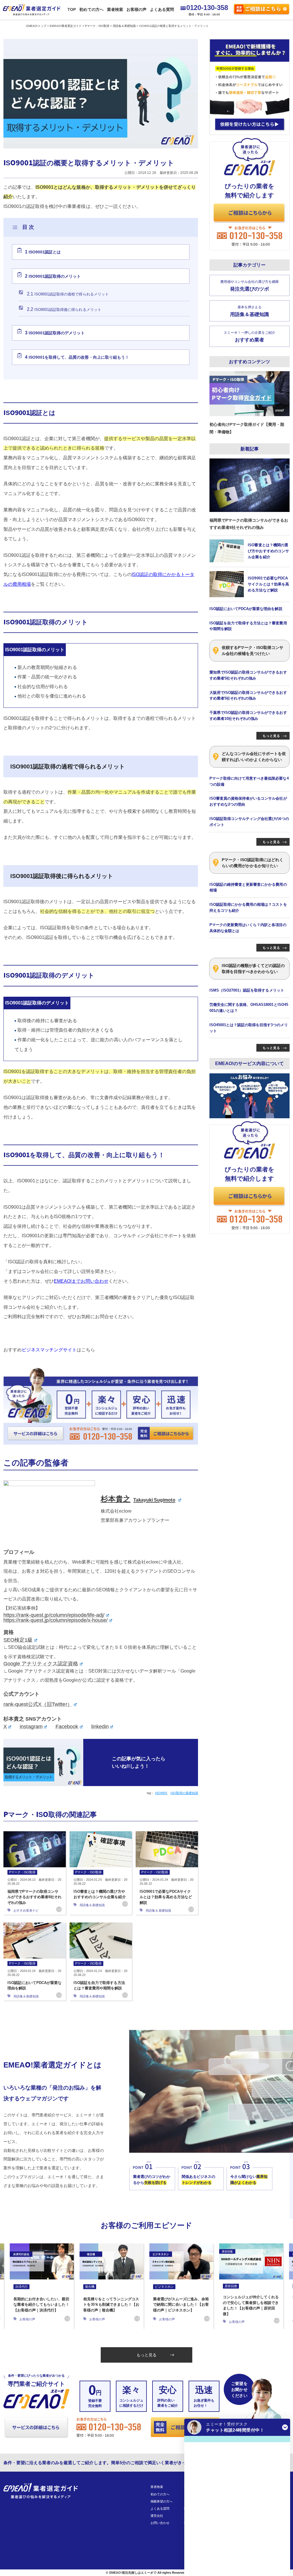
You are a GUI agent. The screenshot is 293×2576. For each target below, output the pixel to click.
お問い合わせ (160, 2523)
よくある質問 (162, 9)
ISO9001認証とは (43, 252)
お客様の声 (136, 9)
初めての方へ (91, 9)
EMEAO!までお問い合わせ (81, 1281)
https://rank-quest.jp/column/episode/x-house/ (56, 1620)
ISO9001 (161, 1793)
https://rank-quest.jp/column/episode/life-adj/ (54, 1615)
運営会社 (157, 2516)
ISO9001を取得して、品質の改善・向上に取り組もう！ (77, 357)
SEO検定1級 (18, 1640)
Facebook (67, 1727)
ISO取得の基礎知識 (184, 1793)
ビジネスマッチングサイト (49, 1350)
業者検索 (115, 9)
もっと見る (146, 2355)
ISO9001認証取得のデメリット (55, 333)
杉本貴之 (138, 1499)
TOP (72, 9)
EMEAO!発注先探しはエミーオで (133, 2573)
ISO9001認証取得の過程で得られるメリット (68, 294)
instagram (31, 1727)
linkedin (100, 1727)
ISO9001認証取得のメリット (53, 276)
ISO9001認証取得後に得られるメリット (64, 309)
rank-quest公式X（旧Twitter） (38, 1704)
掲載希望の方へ (162, 2501)
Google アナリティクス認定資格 (41, 1664)
